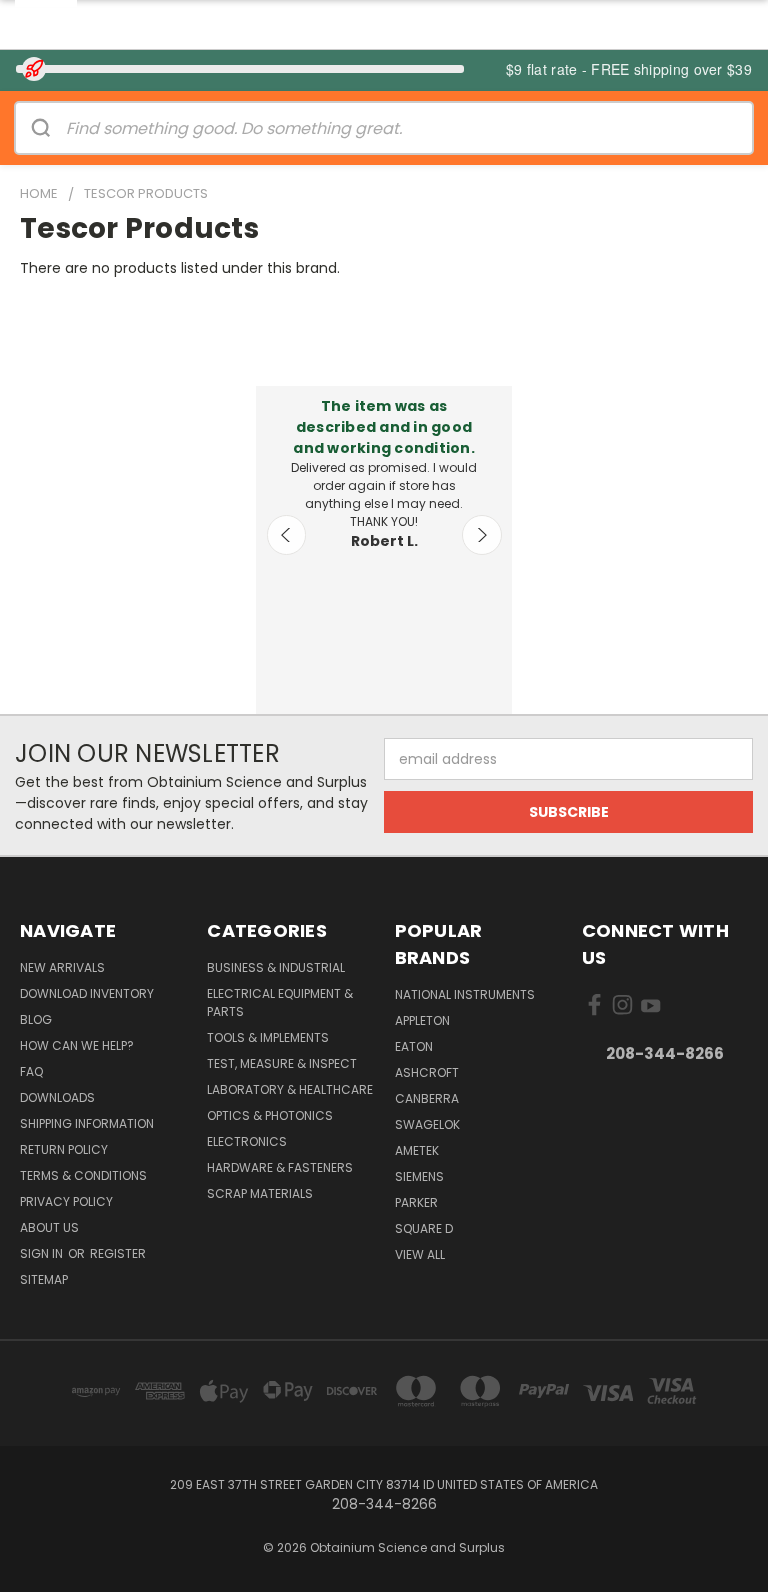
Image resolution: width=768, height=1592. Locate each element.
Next (482, 535)
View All (420, 1254)
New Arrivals (62, 967)
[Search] (41, 128)
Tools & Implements (268, 1037)
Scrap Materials (260, 1193)
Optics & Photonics (270, 1115)
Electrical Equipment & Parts (280, 1002)
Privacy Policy (66, 1201)
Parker (416, 1202)
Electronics (247, 1141)
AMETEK (417, 1150)
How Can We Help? (77, 1045)
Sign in (43, 1253)
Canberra (427, 1098)
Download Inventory (87, 993)
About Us (49, 1227)
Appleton (422, 1020)
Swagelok (427, 1124)
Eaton (414, 1046)
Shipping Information (87, 1123)
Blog (36, 1019)
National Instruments (465, 994)
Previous (287, 535)
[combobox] (409, 128)
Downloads (57, 1097)
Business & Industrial (276, 967)
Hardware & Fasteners (280, 1167)
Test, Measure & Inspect (282, 1063)
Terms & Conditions (83, 1175)
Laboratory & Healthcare (290, 1089)
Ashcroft (427, 1072)
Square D (424, 1228)
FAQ (31, 1071)
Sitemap (44, 1279)
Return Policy (64, 1149)
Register (118, 1253)
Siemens (419, 1176)
